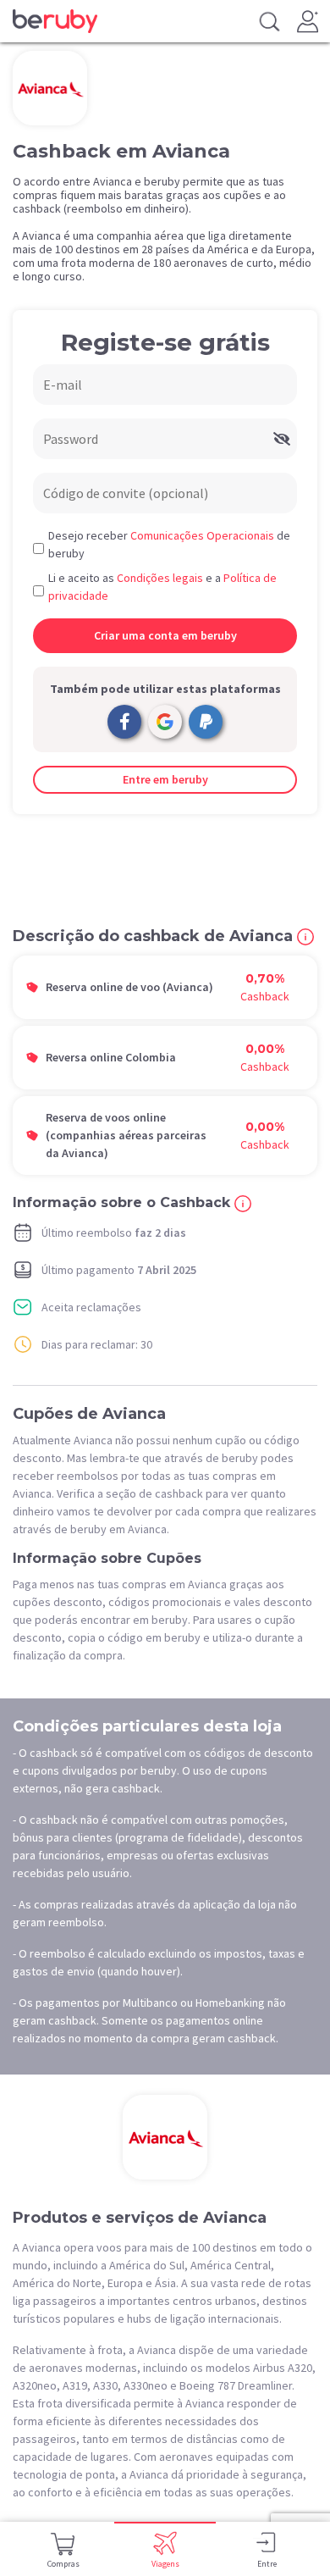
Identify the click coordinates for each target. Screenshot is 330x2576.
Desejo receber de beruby (169, 544)
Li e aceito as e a (162, 587)
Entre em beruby (165, 779)
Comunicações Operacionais (202, 535)
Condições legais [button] (160, 578)
